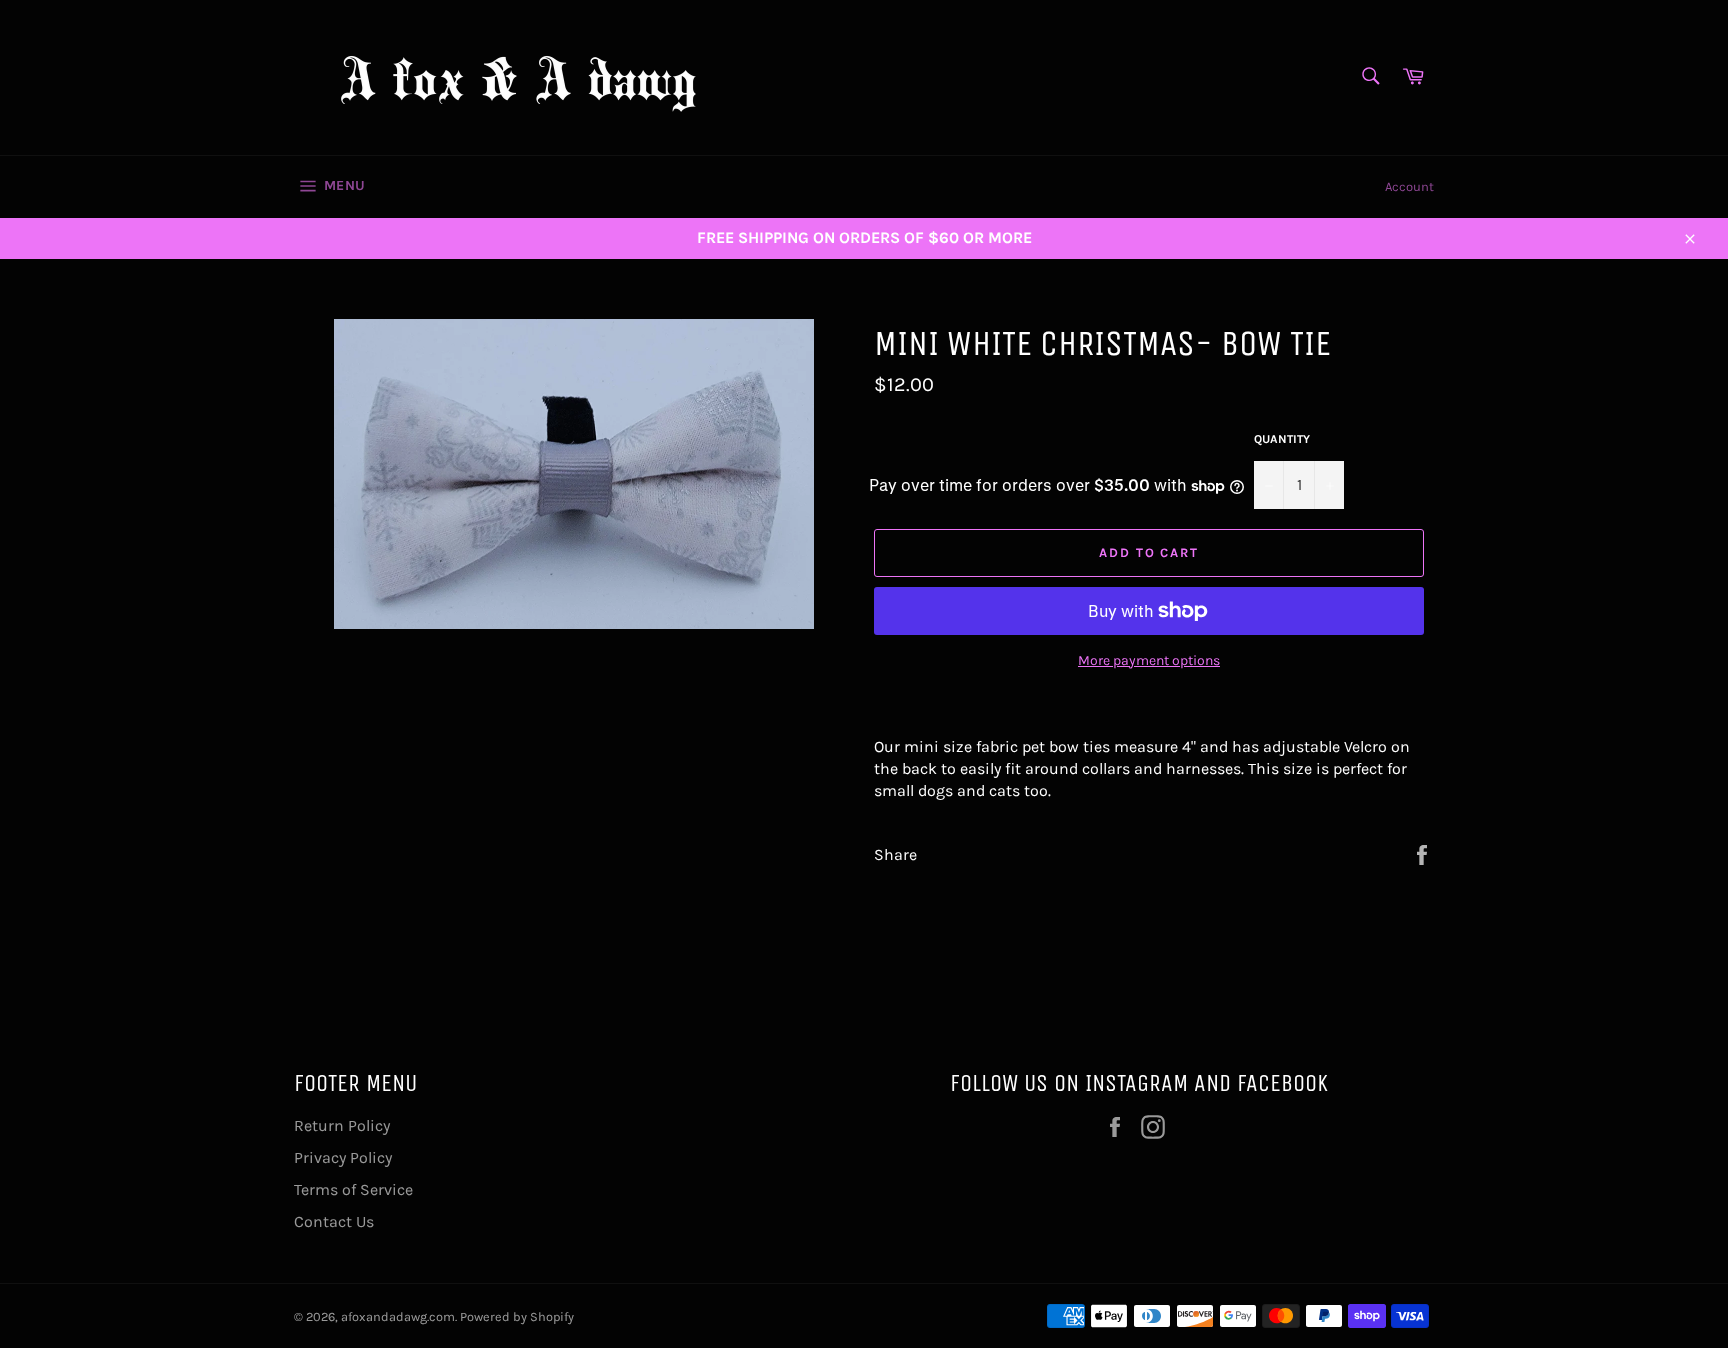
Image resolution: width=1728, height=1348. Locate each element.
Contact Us (334, 1221)
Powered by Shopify (517, 1316)
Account (1409, 186)
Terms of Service (353, 1189)
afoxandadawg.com (398, 1316)
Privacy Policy (343, 1157)
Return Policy (342, 1125)
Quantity (1282, 439)
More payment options (1149, 660)
